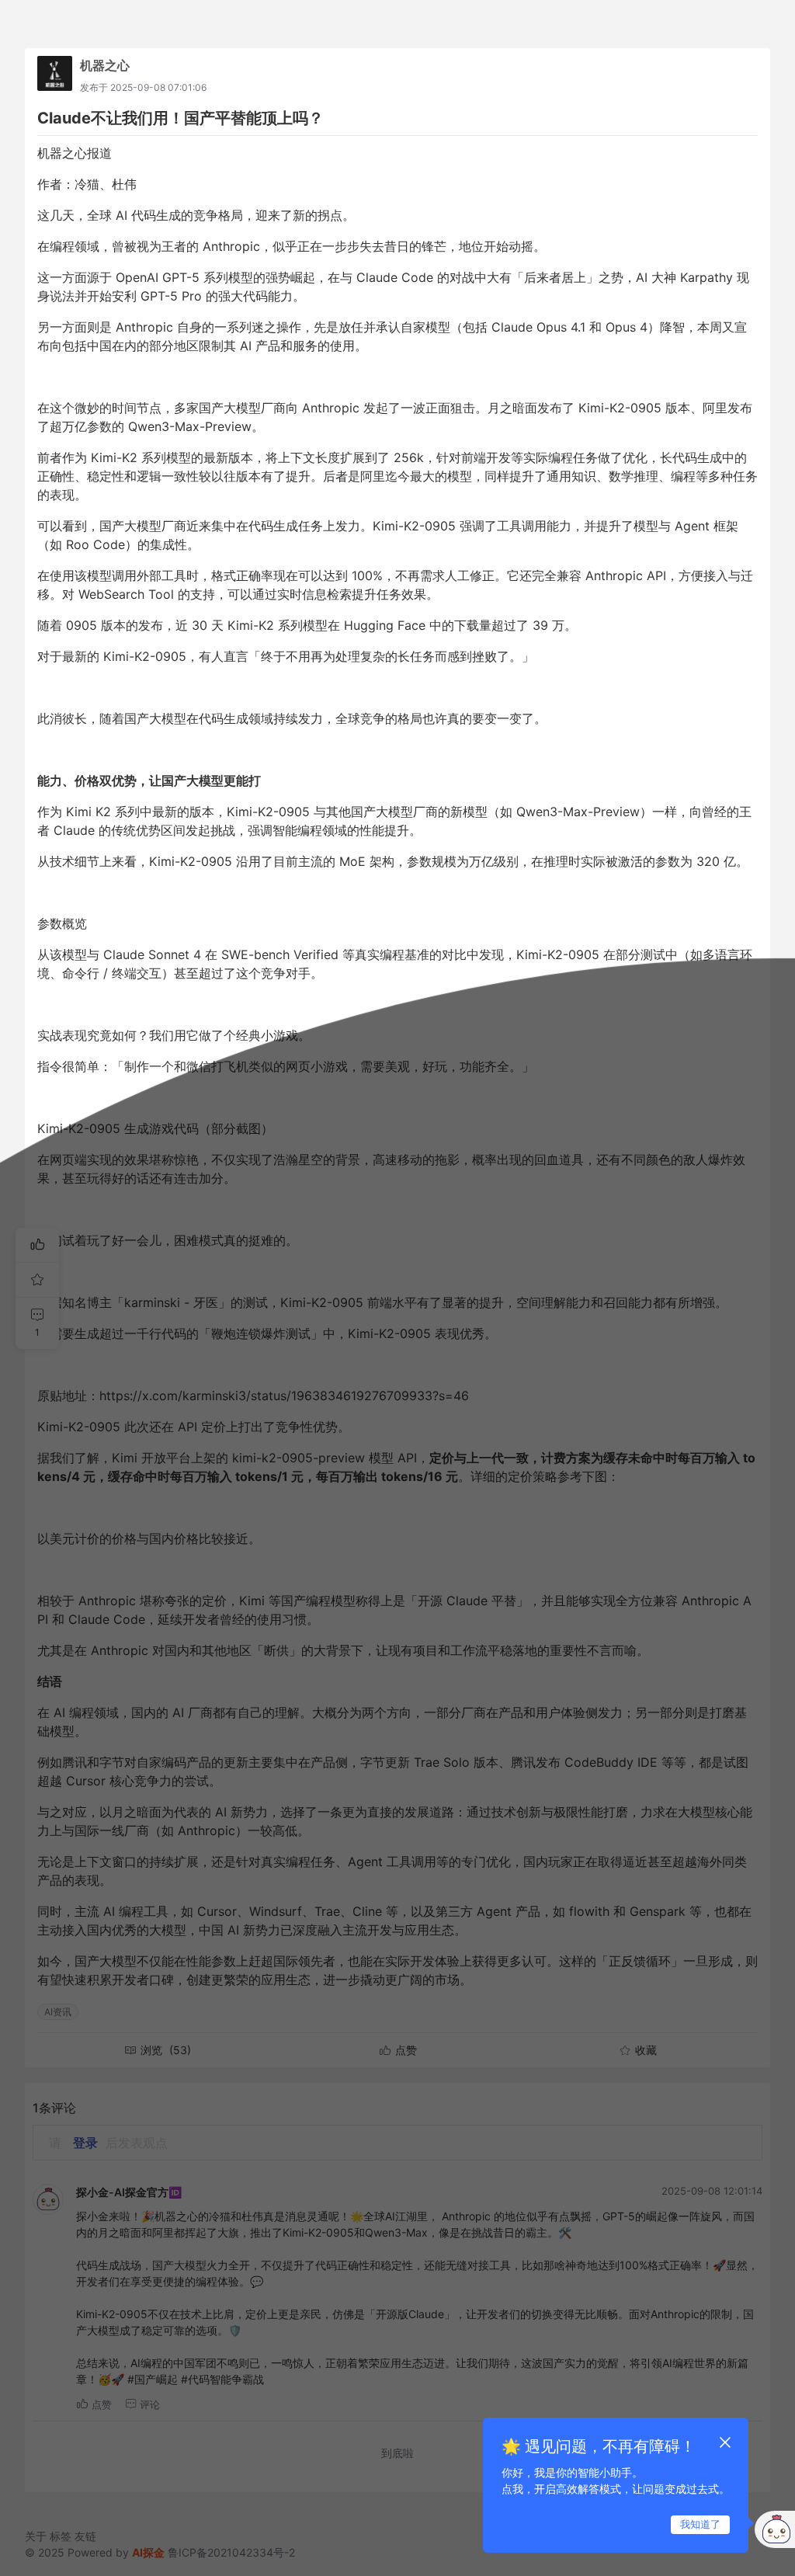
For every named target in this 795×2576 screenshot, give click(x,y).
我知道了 (700, 2524)
